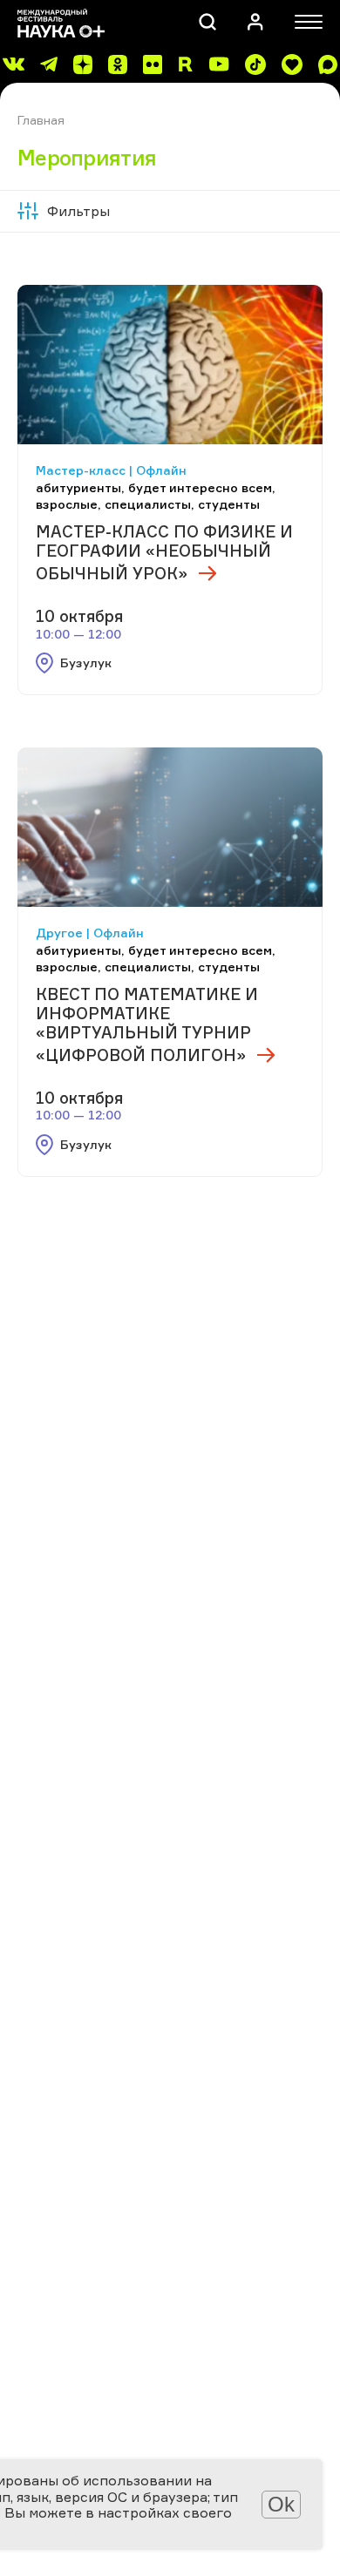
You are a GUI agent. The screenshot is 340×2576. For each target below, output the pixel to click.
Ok (281, 2504)
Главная (41, 120)
